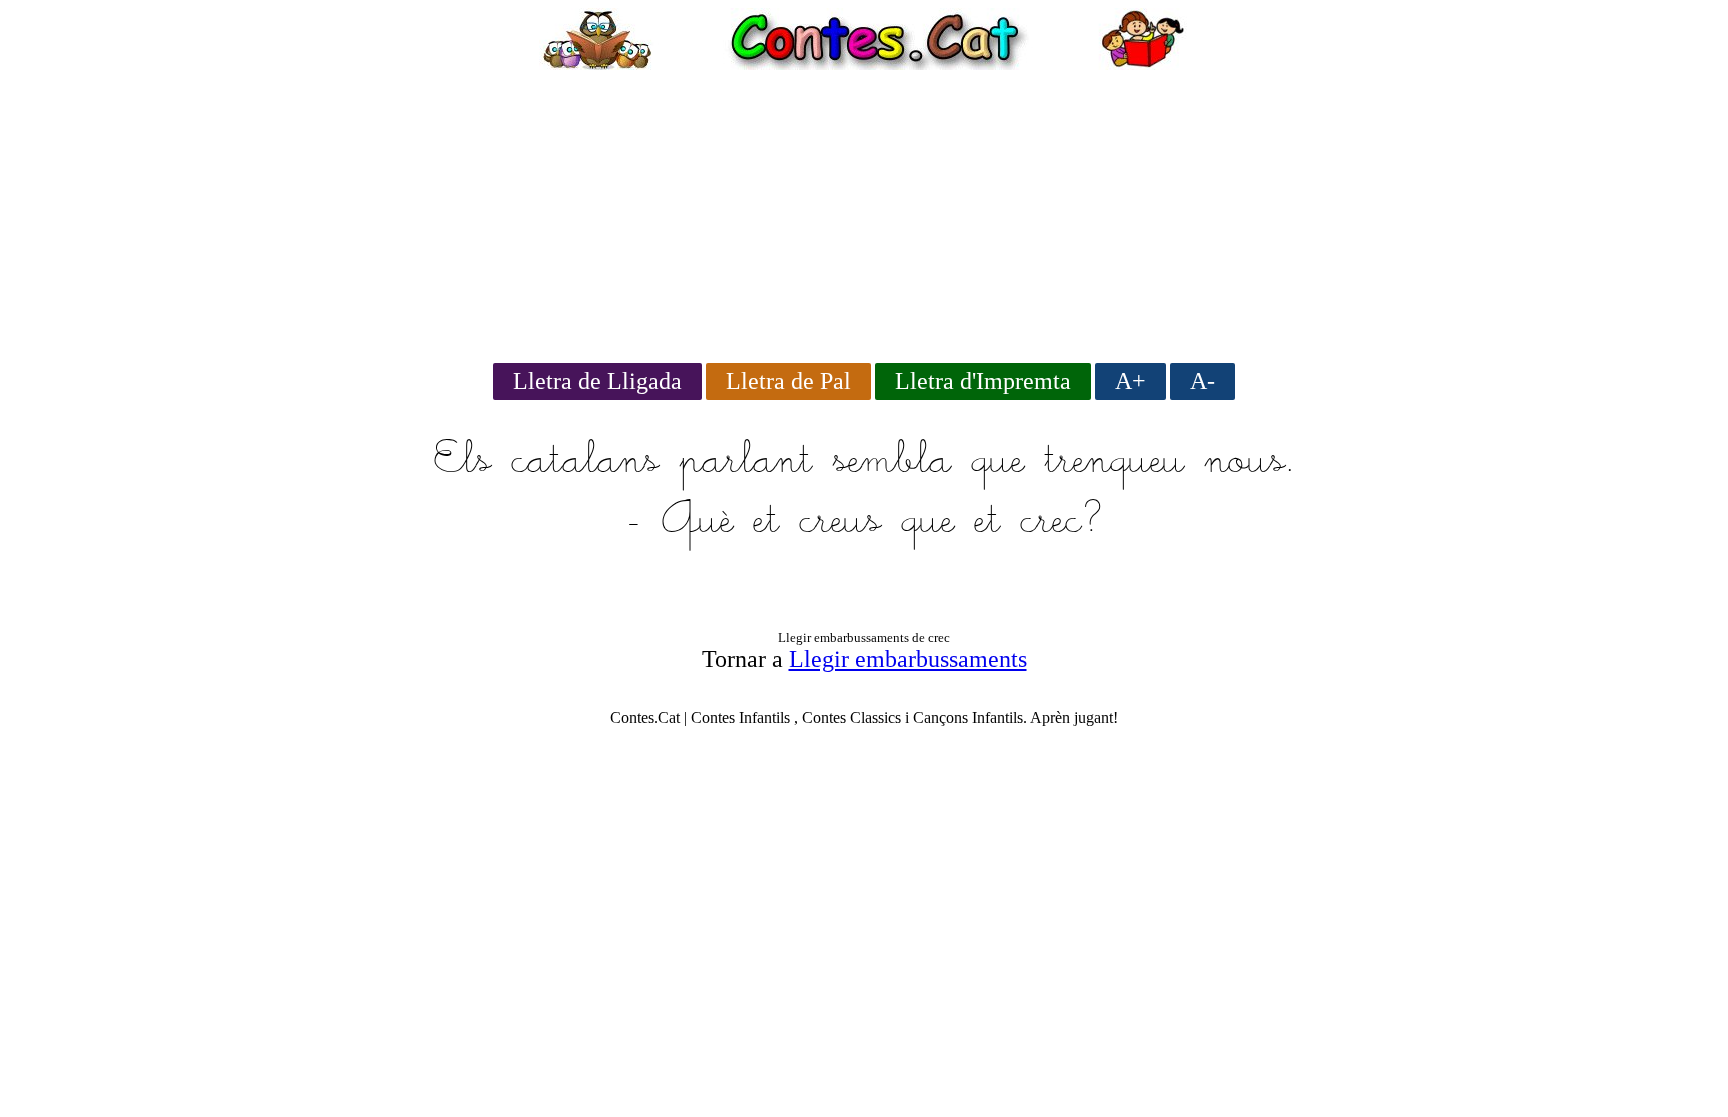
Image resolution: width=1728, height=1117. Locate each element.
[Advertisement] (864, 210)
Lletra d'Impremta (983, 381)
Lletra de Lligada (597, 381)
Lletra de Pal (788, 381)
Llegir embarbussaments (908, 659)
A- (1202, 381)
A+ (1130, 381)
